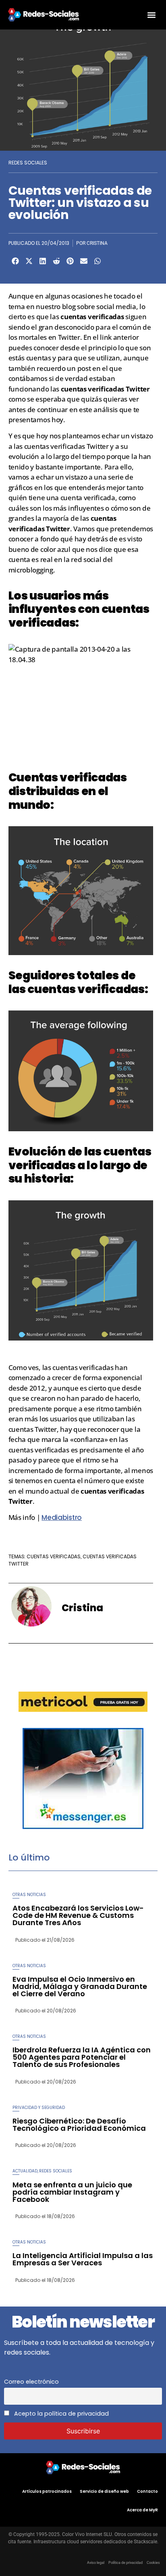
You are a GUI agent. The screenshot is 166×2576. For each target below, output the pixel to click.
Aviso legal (96, 2563)
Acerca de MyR (142, 2510)
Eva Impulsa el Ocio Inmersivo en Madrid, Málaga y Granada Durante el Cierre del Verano (80, 1986)
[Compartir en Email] (84, 261)
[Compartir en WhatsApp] (98, 261)
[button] (151, 15)
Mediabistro (62, 1517)
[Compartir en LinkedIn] (43, 261)
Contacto (147, 2491)
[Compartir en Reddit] (56, 261)
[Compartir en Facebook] (15, 261)
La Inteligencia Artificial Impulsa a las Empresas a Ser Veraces (83, 2259)
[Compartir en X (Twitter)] (29, 261)
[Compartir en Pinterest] (70, 261)
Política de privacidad (126, 2563)
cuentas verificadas (54, 1556)
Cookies (153, 2563)
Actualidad (25, 2171)
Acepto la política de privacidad (61, 2414)
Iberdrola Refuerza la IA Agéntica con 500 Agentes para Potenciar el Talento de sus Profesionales (82, 2057)
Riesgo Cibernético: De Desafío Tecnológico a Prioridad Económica (79, 2125)
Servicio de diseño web (104, 2491)
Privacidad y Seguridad (39, 2108)
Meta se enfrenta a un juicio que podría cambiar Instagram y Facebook (72, 2192)
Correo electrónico (31, 2382)
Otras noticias (29, 1895)
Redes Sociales (28, 163)
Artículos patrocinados (47, 2491)
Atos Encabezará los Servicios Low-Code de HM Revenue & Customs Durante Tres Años (78, 1915)
